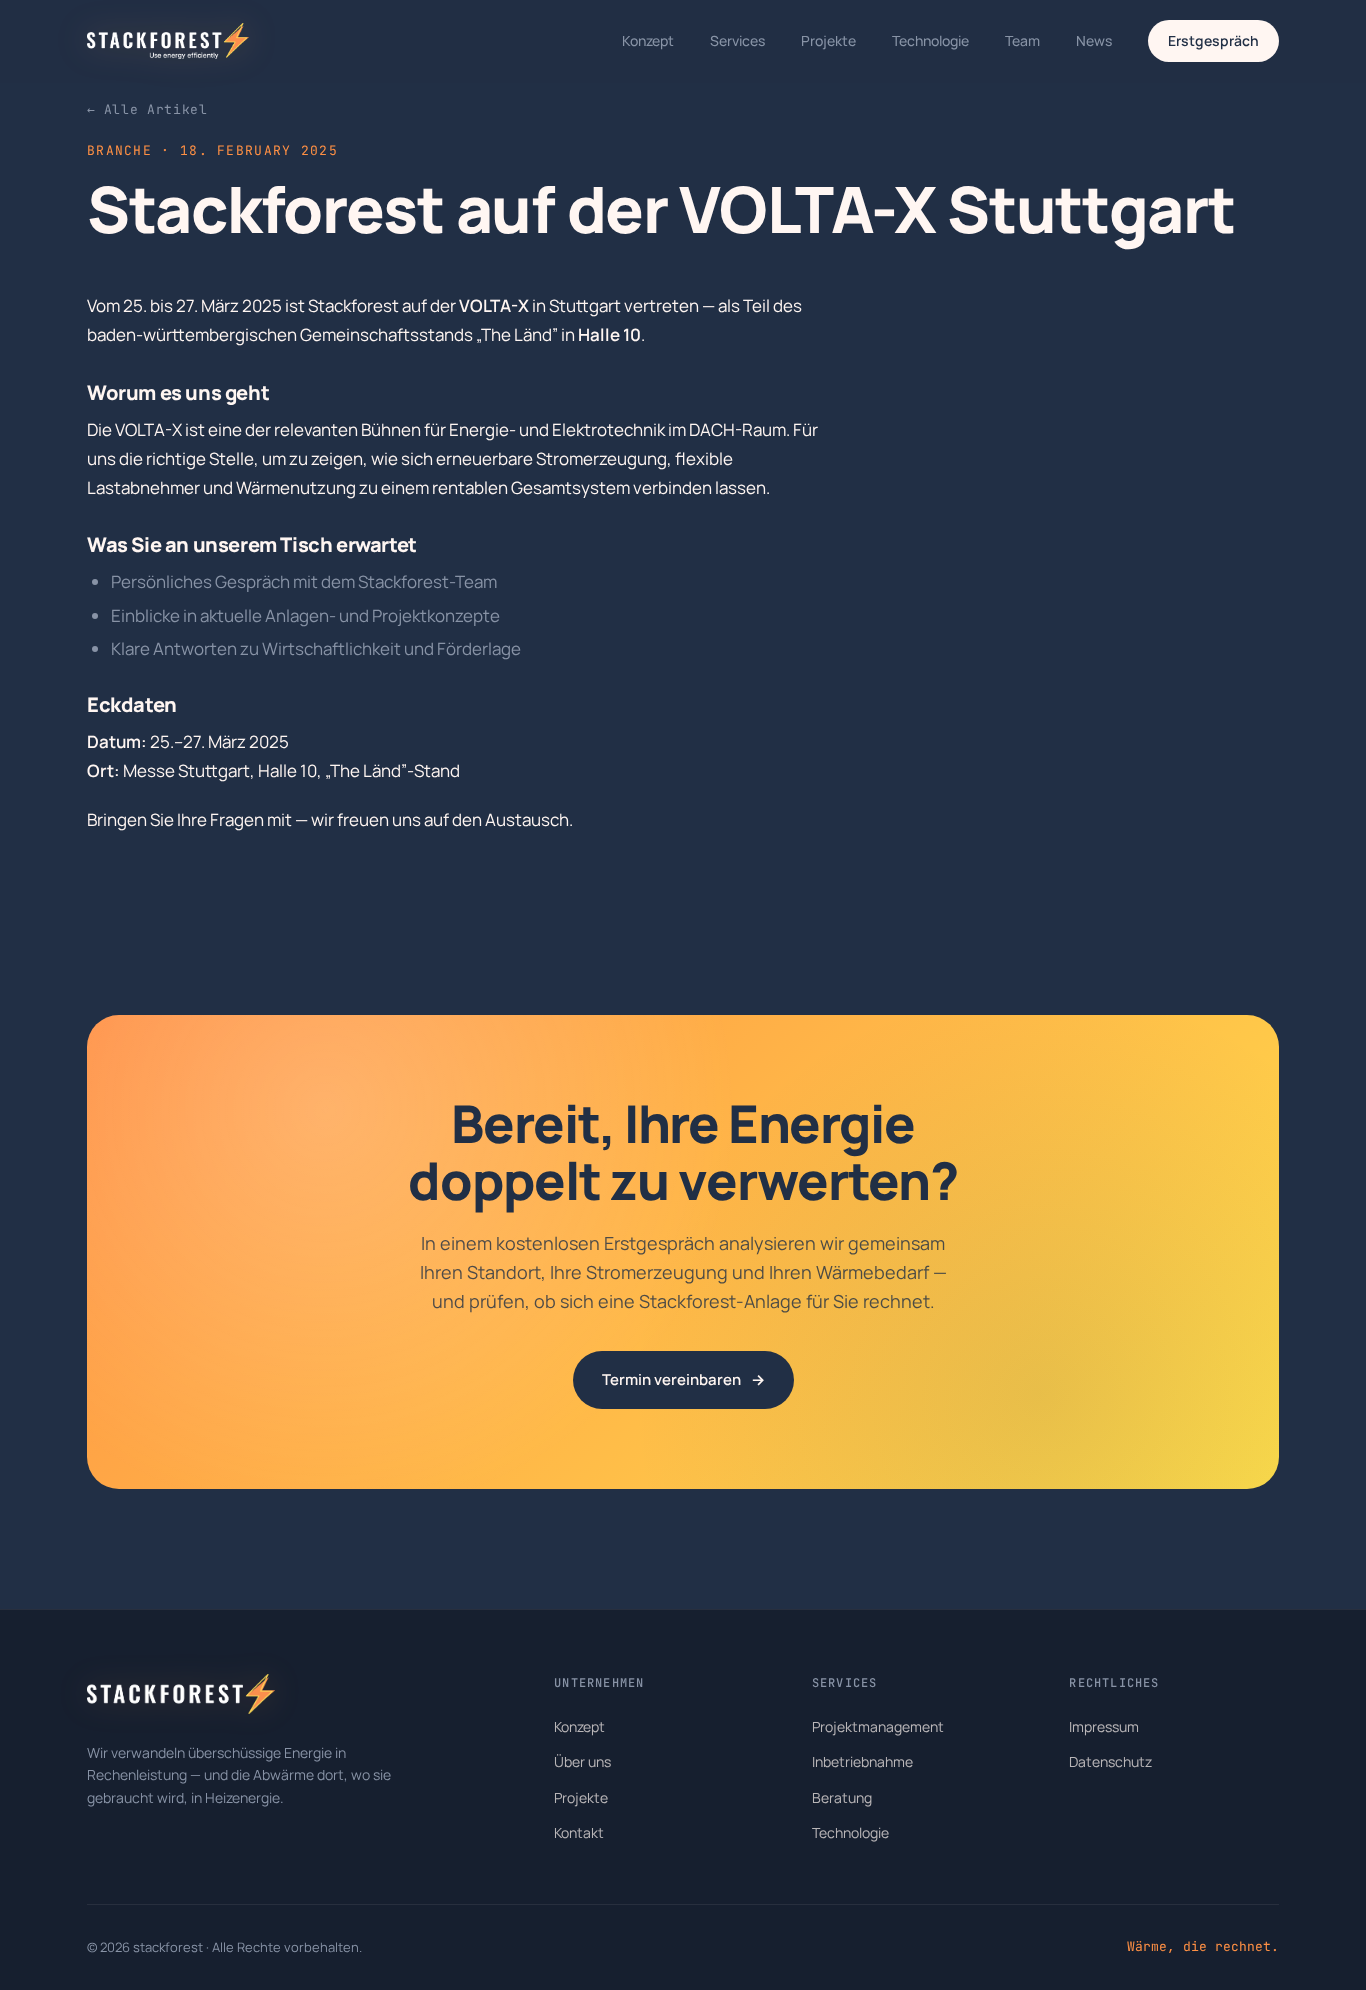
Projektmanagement (878, 1726)
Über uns (582, 1761)
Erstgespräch (1213, 40)
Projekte (828, 40)
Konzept (648, 40)
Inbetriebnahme (862, 1761)
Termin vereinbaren (683, 1379)
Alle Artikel (147, 109)
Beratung (842, 1797)
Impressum (1104, 1726)
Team (1022, 40)
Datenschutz (1110, 1761)
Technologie (930, 40)
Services (737, 40)
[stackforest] (168, 41)
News (1094, 40)
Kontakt (579, 1832)
